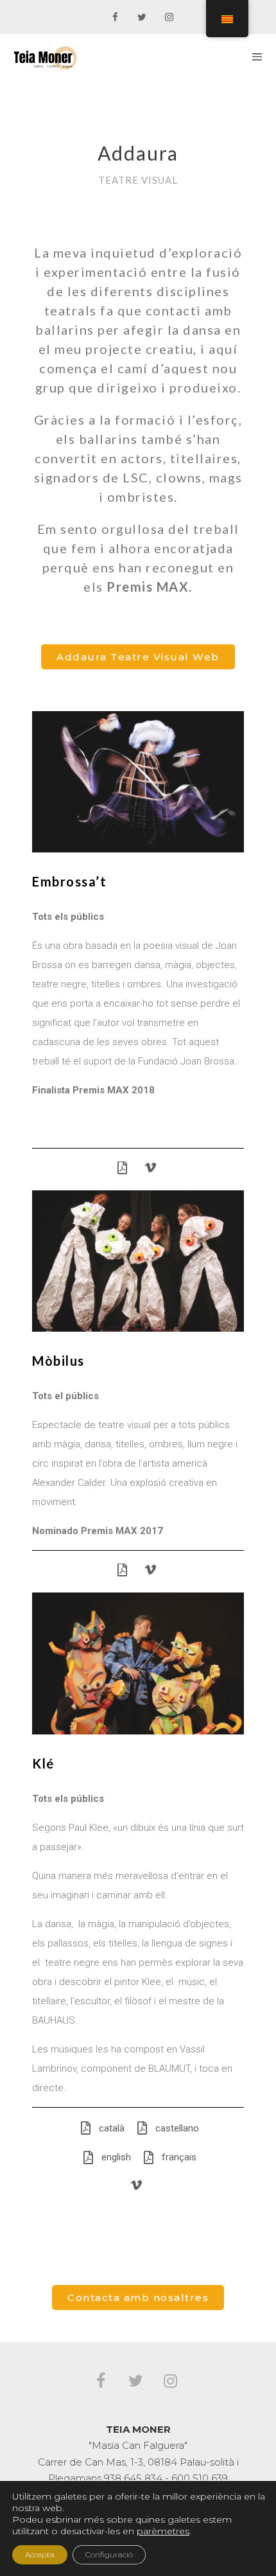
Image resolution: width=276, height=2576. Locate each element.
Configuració (109, 2554)
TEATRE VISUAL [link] (138, 180)
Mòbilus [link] (58, 1361)
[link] (115, 18)
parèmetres (163, 2531)
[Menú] (257, 57)
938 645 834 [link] (133, 2478)
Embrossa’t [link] (69, 881)
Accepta (40, 2554)
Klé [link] (43, 1763)
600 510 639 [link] (200, 2478)
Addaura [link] (138, 153)
